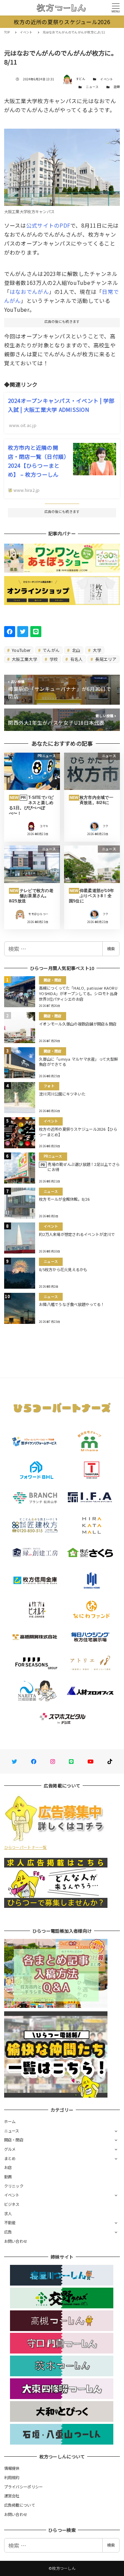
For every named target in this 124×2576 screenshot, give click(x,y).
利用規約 (12, 2477)
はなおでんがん (29, 291)
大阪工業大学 (24, 659)
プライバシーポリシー (24, 2487)
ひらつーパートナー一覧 (25, 1847)
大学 (96, 650)
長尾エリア (105, 659)
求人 (8, 2213)
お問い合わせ (16, 2241)
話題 (117, 87)
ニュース (92, 87)
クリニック (14, 2186)
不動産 (10, 2222)
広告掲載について (20, 2505)
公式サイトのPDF (48, 225)
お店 (8, 2167)
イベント (107, 79)
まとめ (10, 2158)
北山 (76, 650)
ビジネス (12, 2204)
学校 (53, 659)
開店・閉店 (14, 2140)
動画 (8, 2177)
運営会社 (12, 2496)
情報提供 (12, 2468)
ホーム (10, 2121)
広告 (8, 2232)
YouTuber (20, 650)
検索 (111, 949)
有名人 (76, 659)
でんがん (51, 650)
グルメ (10, 2149)
